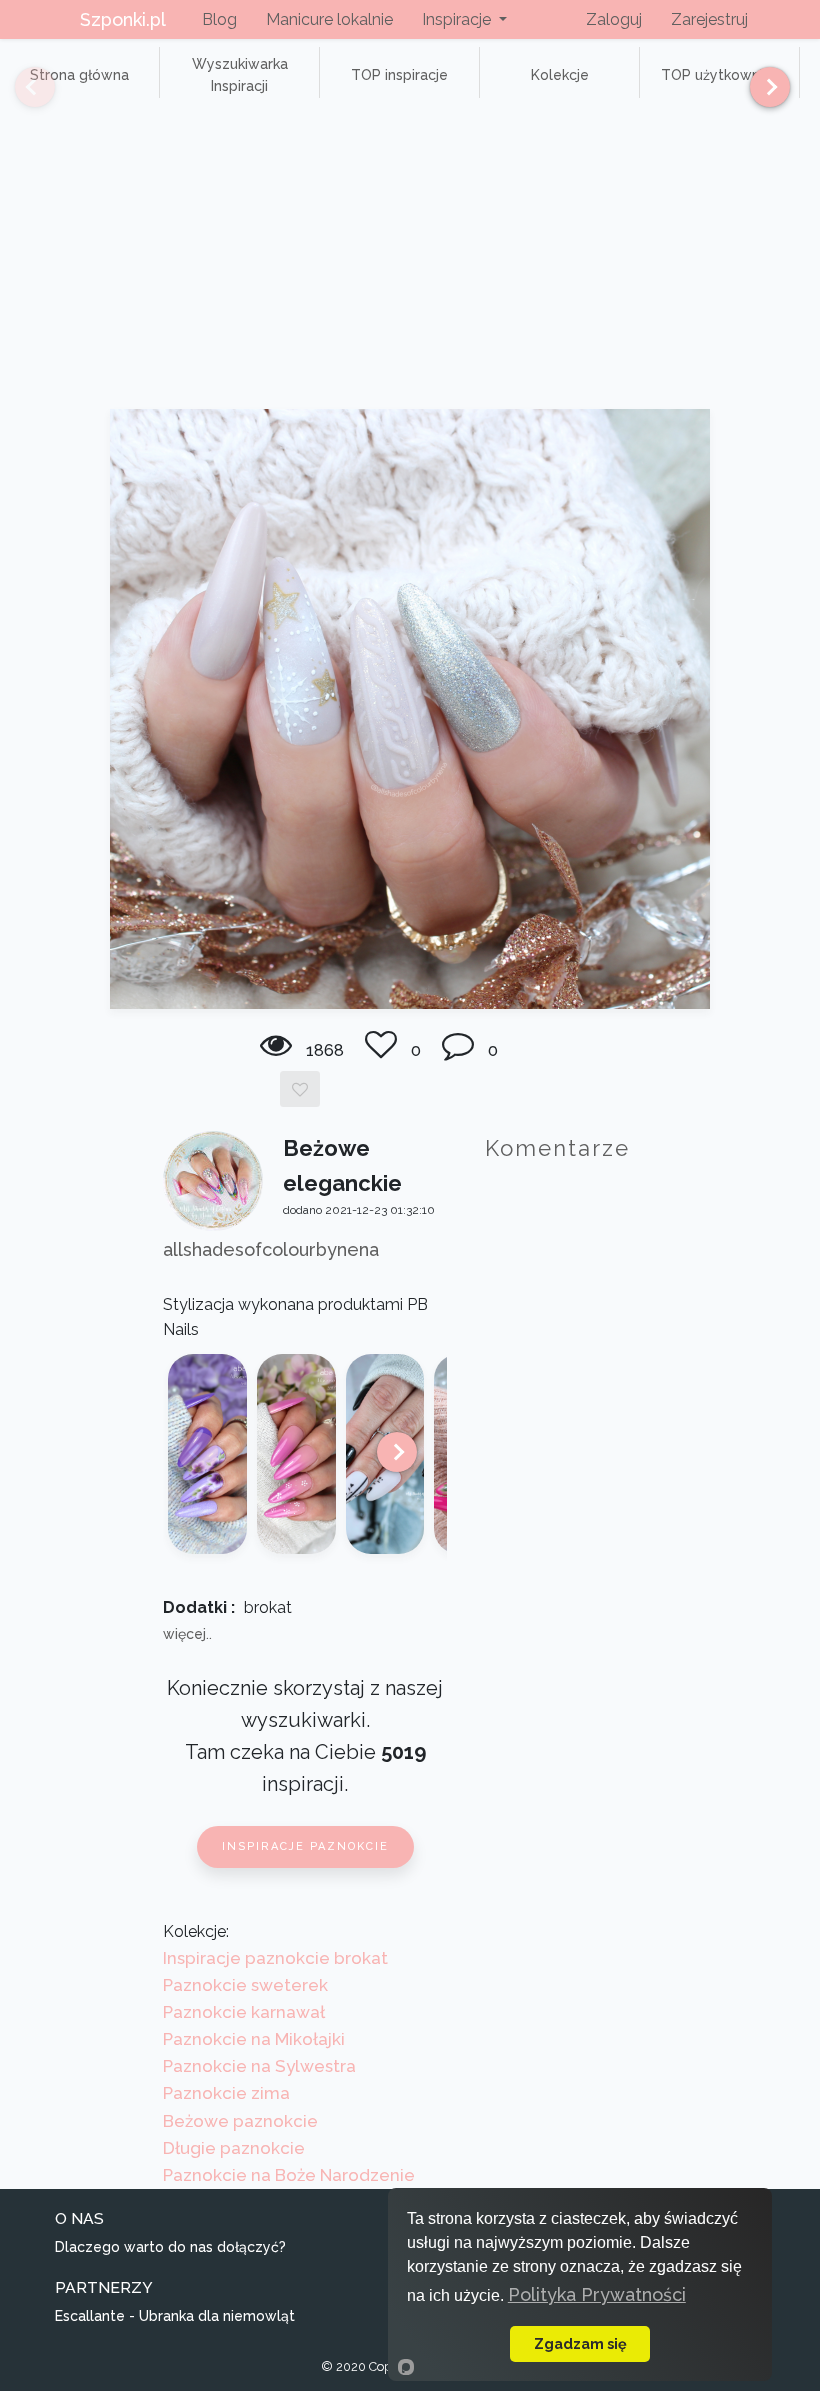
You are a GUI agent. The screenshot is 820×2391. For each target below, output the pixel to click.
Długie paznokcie (234, 2148)
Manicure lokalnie (329, 19)
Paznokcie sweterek (245, 1985)
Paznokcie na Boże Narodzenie (289, 2175)
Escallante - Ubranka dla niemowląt (175, 2316)
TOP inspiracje (399, 75)
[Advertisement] (410, 259)
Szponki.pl (123, 19)
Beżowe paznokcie (240, 2121)
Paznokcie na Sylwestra (259, 2066)
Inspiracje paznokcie (305, 1846)
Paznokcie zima (226, 2093)
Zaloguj (614, 19)
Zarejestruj (709, 19)
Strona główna (79, 75)
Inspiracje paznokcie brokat (275, 1958)
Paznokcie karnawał (244, 2012)
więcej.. (187, 1634)
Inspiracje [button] (458, 19)
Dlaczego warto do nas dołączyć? (170, 2247)
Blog (219, 19)
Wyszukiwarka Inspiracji (240, 75)
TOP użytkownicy (720, 75)
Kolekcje (560, 75)
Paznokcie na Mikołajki (254, 2039)
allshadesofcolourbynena (271, 1249)
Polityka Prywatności (597, 2294)
